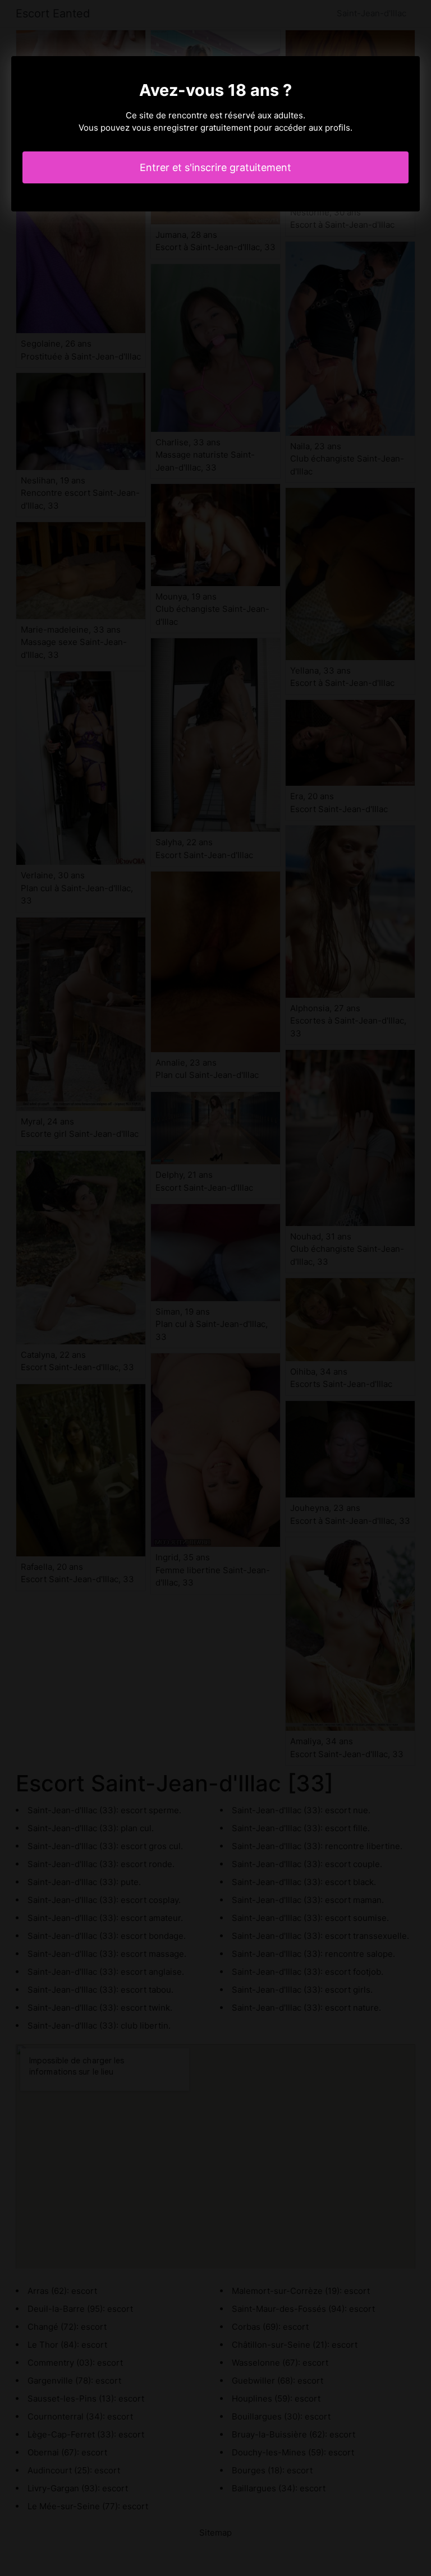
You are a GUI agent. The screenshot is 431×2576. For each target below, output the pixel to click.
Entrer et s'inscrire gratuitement (215, 167)
